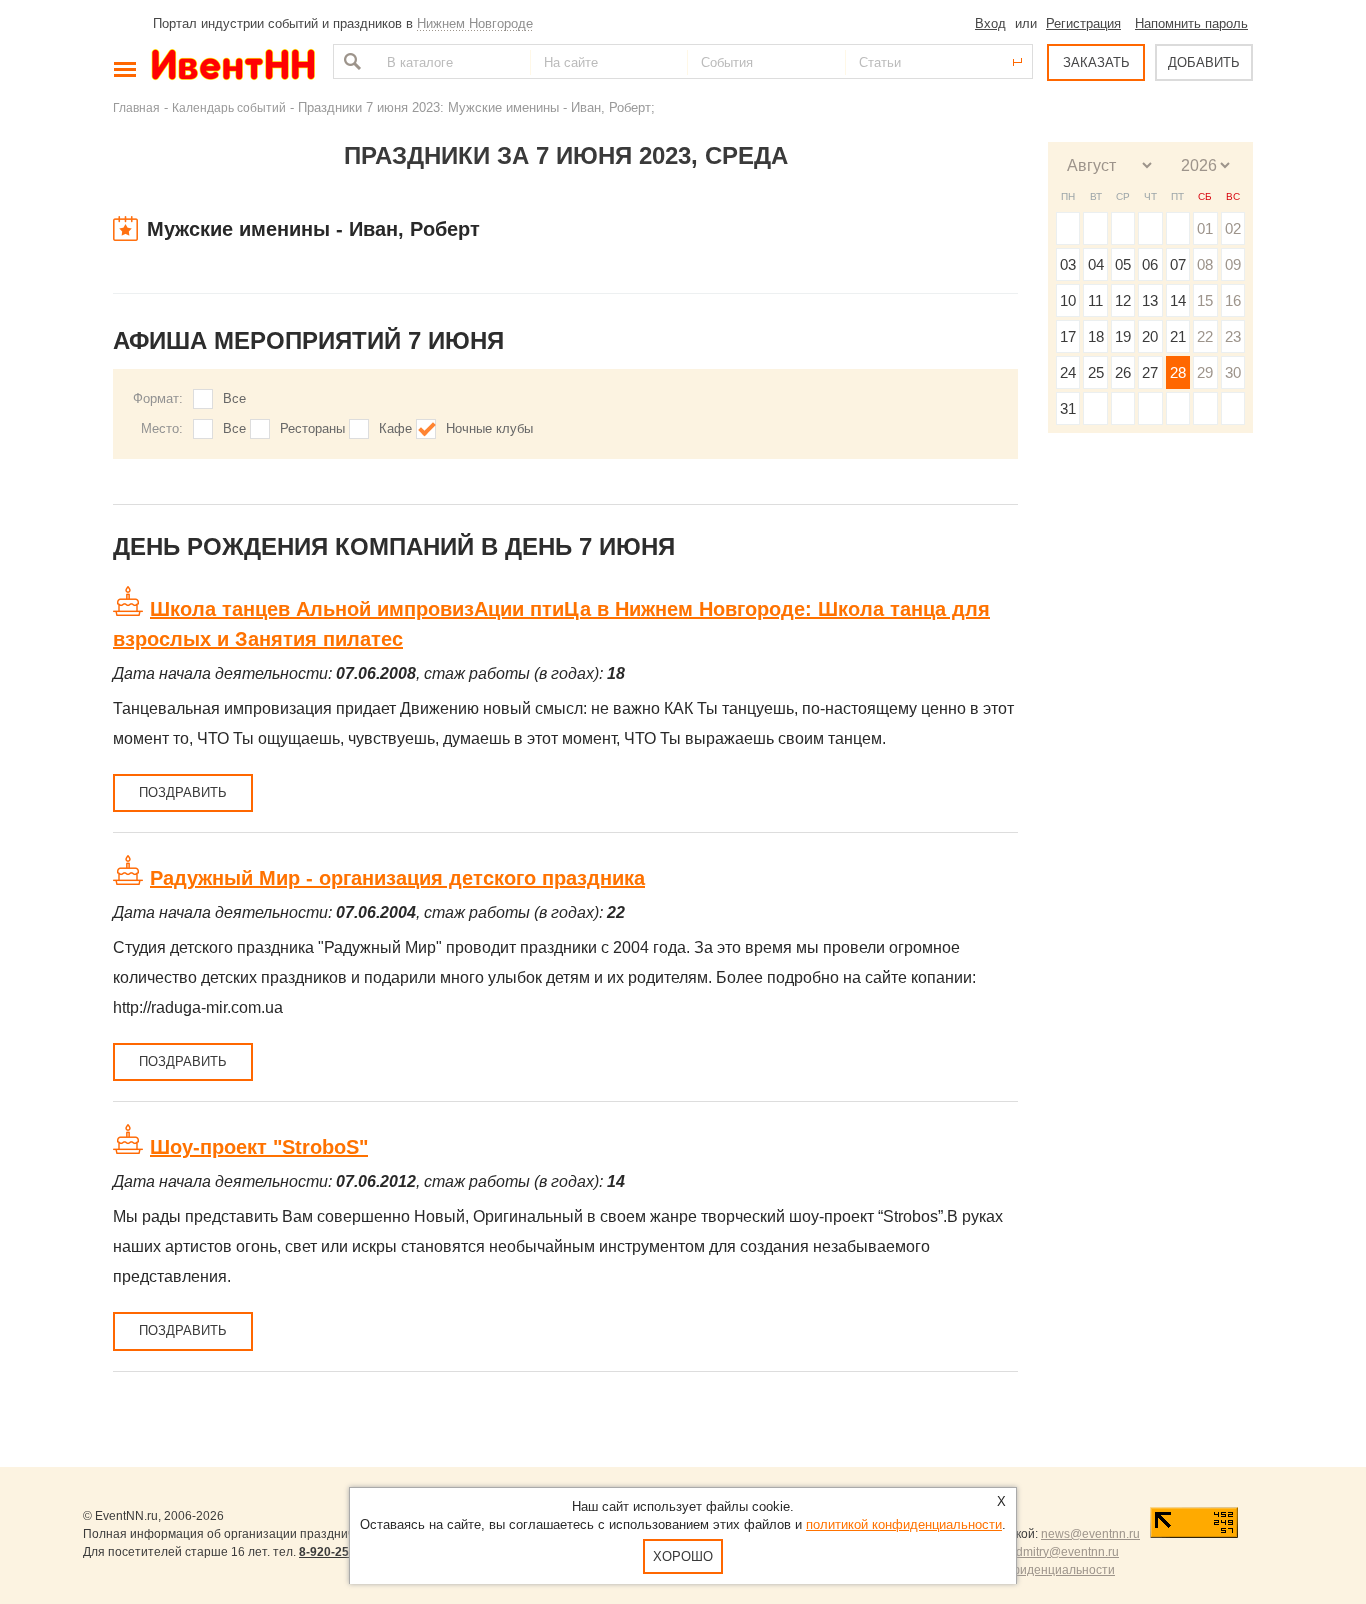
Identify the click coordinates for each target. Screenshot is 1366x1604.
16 (1233, 300)
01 (1205, 228)
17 (1068, 336)
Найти (350, 61)
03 (1068, 264)
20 (1150, 336)
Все (234, 398)
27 (1150, 372)
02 (1233, 228)
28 (1178, 372)
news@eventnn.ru (1090, 1534)
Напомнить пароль (1191, 23)
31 (1068, 408)
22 (1205, 336)
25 (1096, 372)
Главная (136, 107)
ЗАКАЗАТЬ (1096, 62)
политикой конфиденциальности (904, 1524)
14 (1178, 300)
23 (1233, 336)
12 (1123, 300)
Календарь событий (229, 107)
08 (1205, 264)
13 (1150, 300)
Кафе (395, 428)
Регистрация (1083, 23)
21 (1178, 336)
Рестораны (312, 428)
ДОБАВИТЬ (1204, 62)
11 (1095, 300)
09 (1233, 264)
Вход (990, 23)
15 (1205, 300)
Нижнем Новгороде (475, 23)
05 (1123, 264)
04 (1096, 264)
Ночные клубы (489, 428)
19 (1123, 336)
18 (1096, 336)
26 (1123, 372)
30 (1233, 372)
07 (1178, 264)
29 (1205, 372)
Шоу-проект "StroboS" (259, 1147)
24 (1068, 372)
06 (1150, 264)
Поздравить (183, 792)
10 (1068, 300)
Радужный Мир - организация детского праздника (397, 878)
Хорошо (683, 1556)
